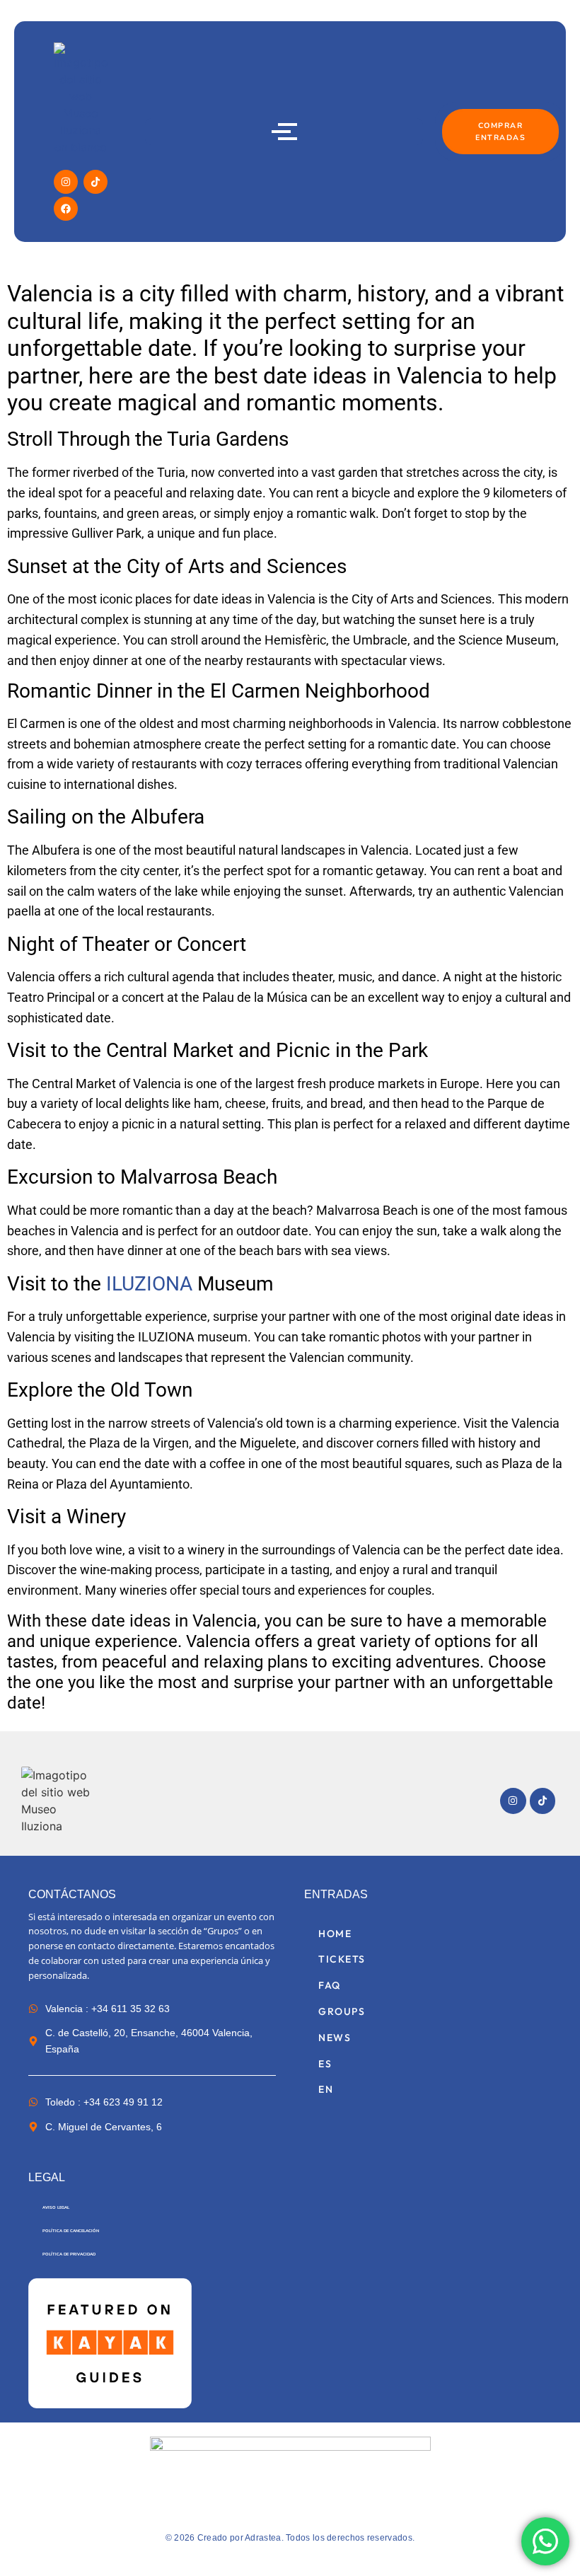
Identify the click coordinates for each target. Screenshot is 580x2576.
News (335, 2038)
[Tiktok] (95, 182)
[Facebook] (66, 209)
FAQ (330, 1985)
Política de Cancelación (71, 2231)
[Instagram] (66, 182)
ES (325, 2064)
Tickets (342, 1959)
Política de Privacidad (69, 2254)
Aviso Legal (56, 2207)
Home (335, 1934)
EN (326, 2089)
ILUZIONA (152, 1284)
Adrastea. (264, 2538)
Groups (342, 2011)
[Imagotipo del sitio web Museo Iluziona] (59, 1801)
